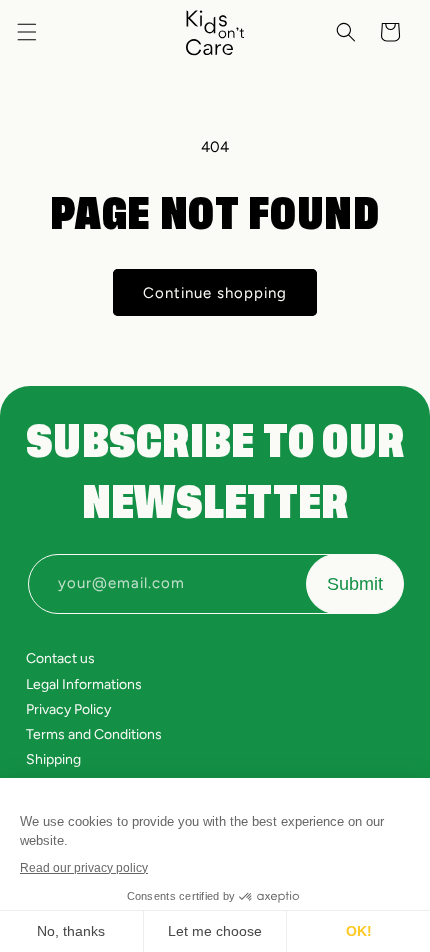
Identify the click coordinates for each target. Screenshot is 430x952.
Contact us (60, 658)
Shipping (53, 759)
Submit (355, 584)
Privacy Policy (68, 709)
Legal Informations (84, 684)
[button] (27, 32)
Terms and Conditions (94, 734)
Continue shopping (215, 293)
